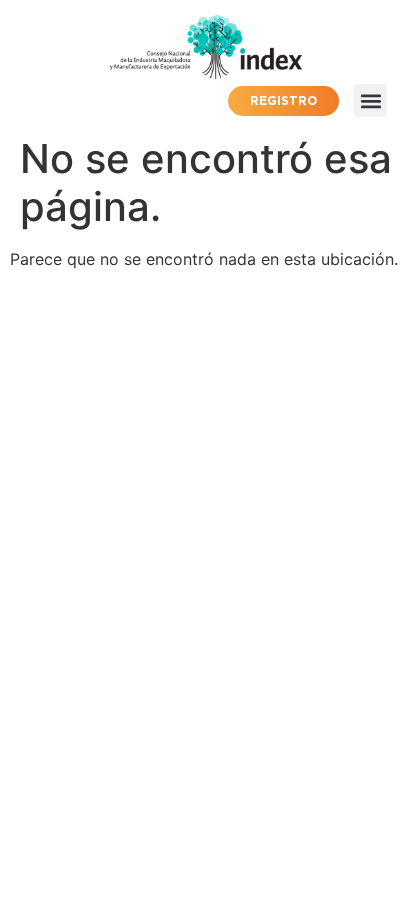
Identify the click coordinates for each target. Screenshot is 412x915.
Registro (283, 100)
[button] (370, 100)
